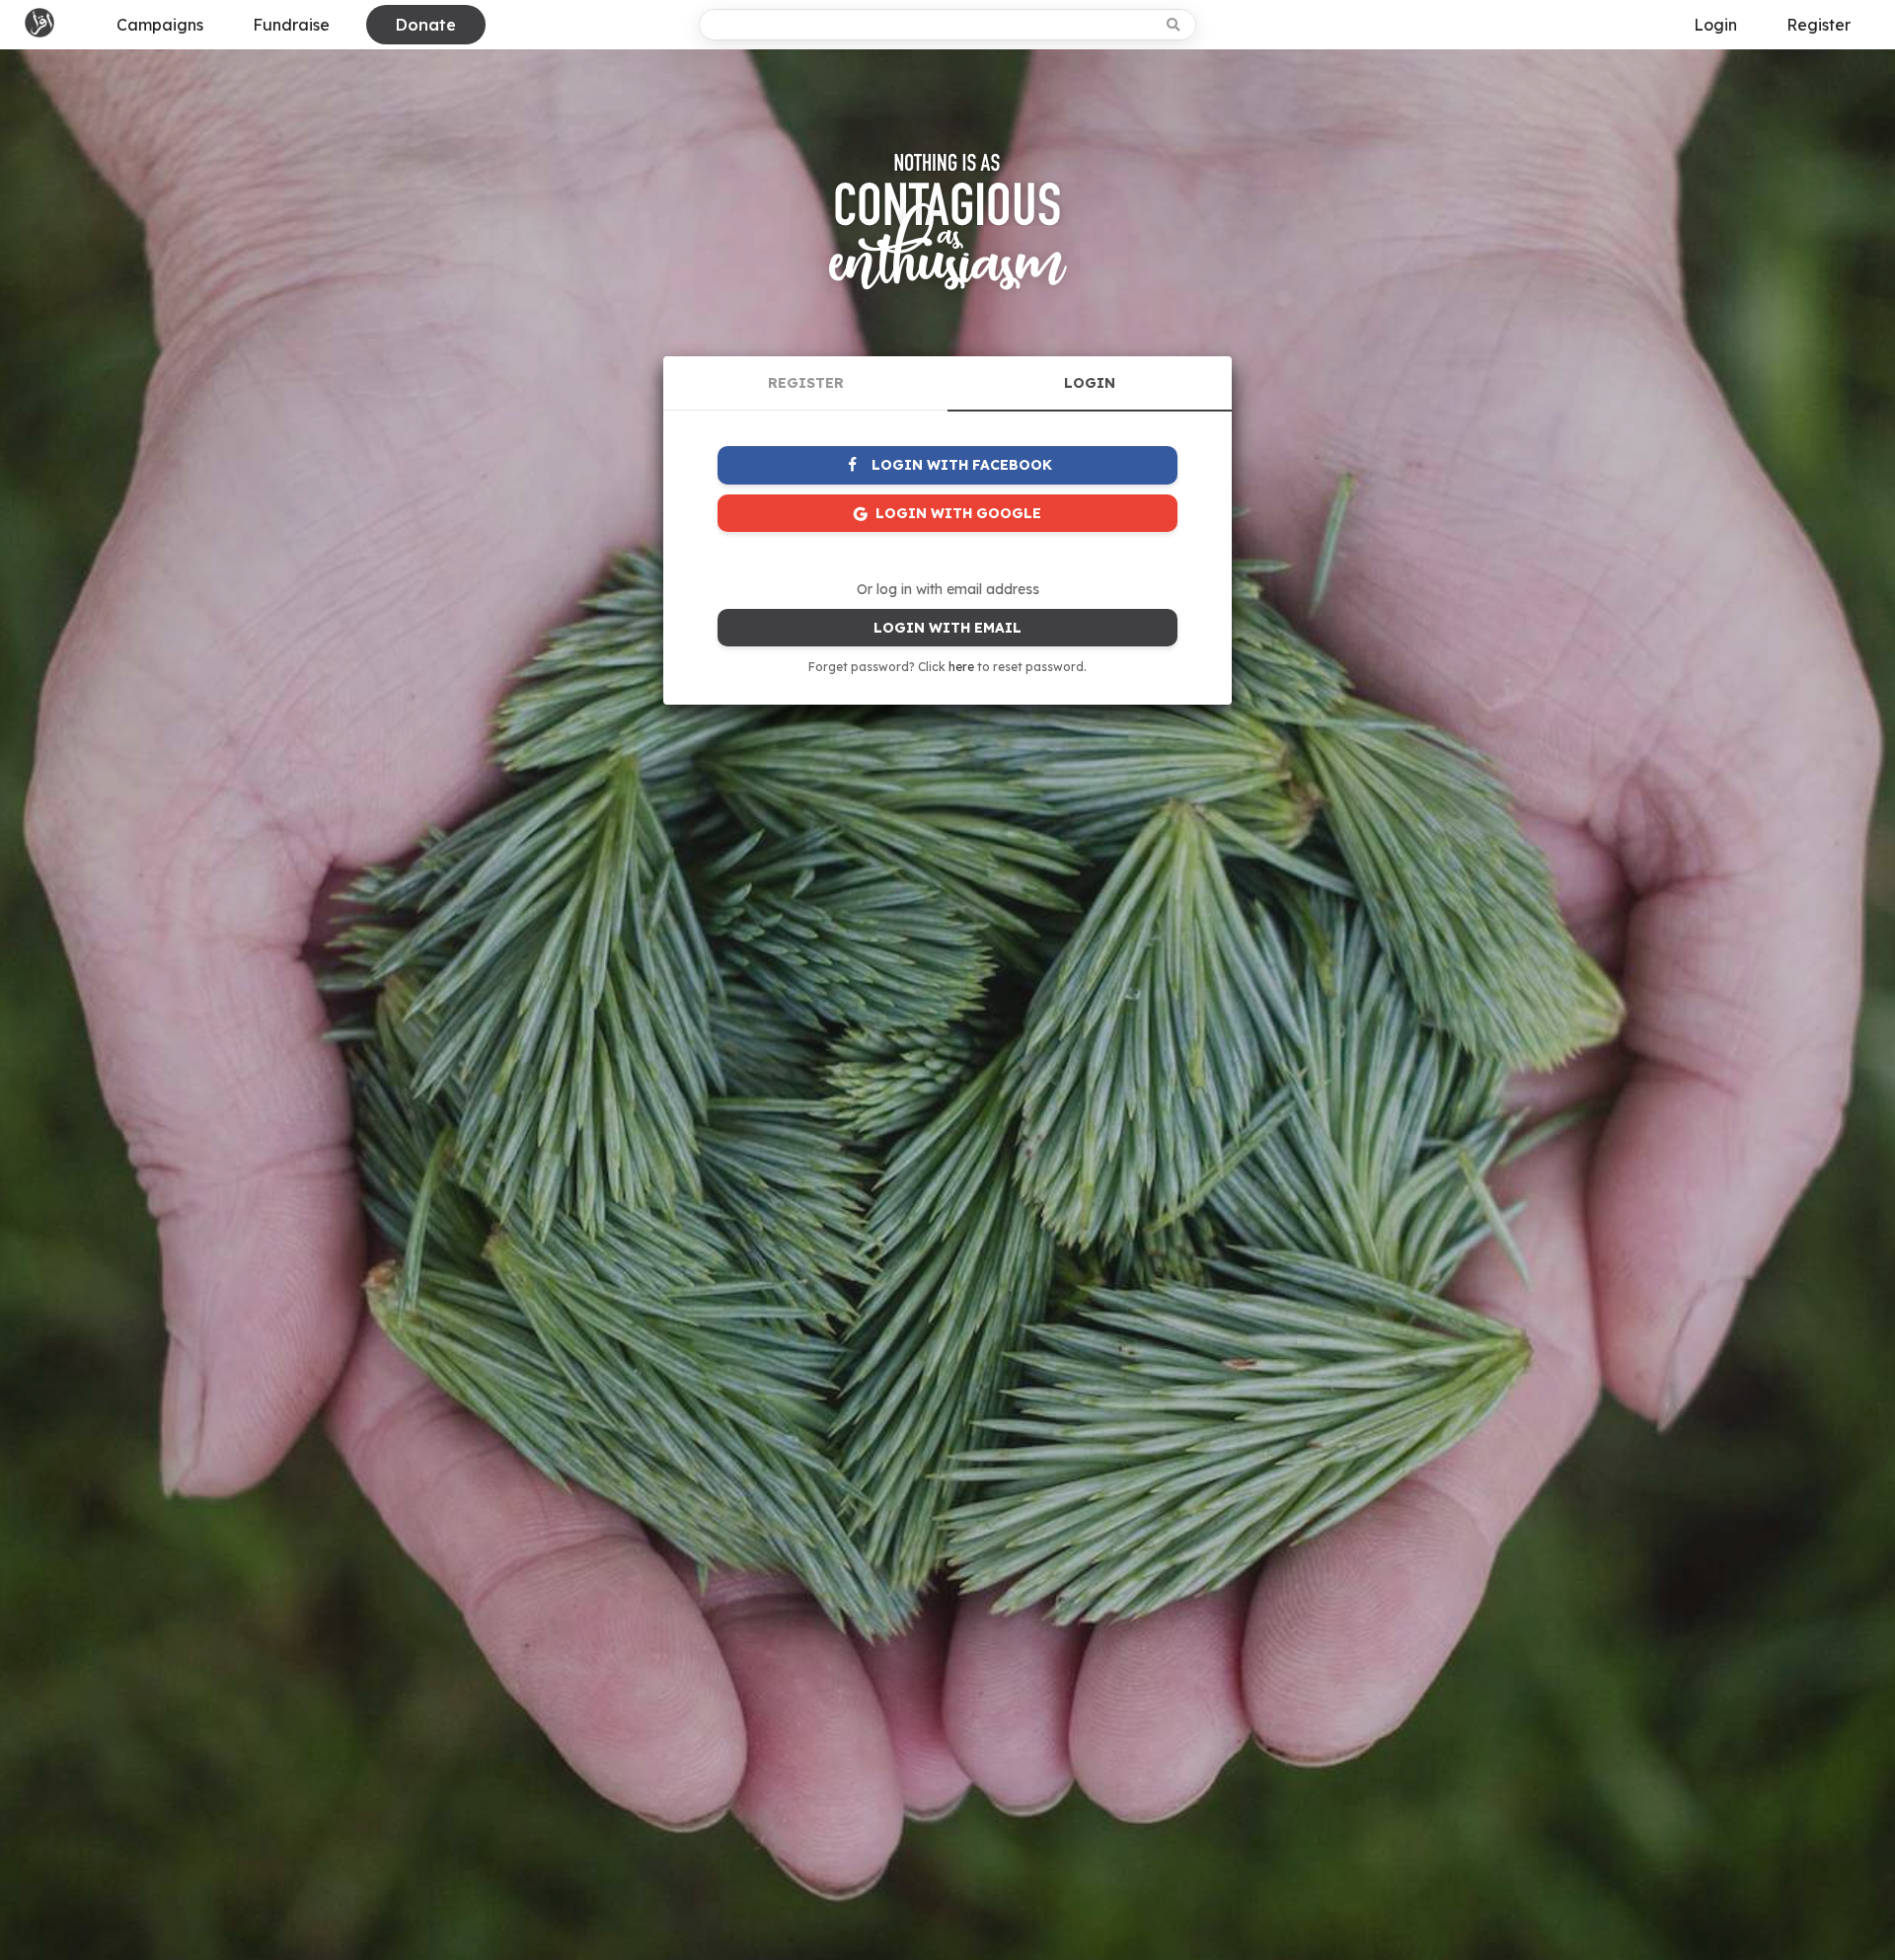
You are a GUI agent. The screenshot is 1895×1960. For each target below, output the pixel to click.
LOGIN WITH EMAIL (947, 628)
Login (1715, 25)
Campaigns (160, 25)
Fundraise (291, 25)
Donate (426, 25)
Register (1819, 25)
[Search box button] (1175, 25)
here (961, 667)
